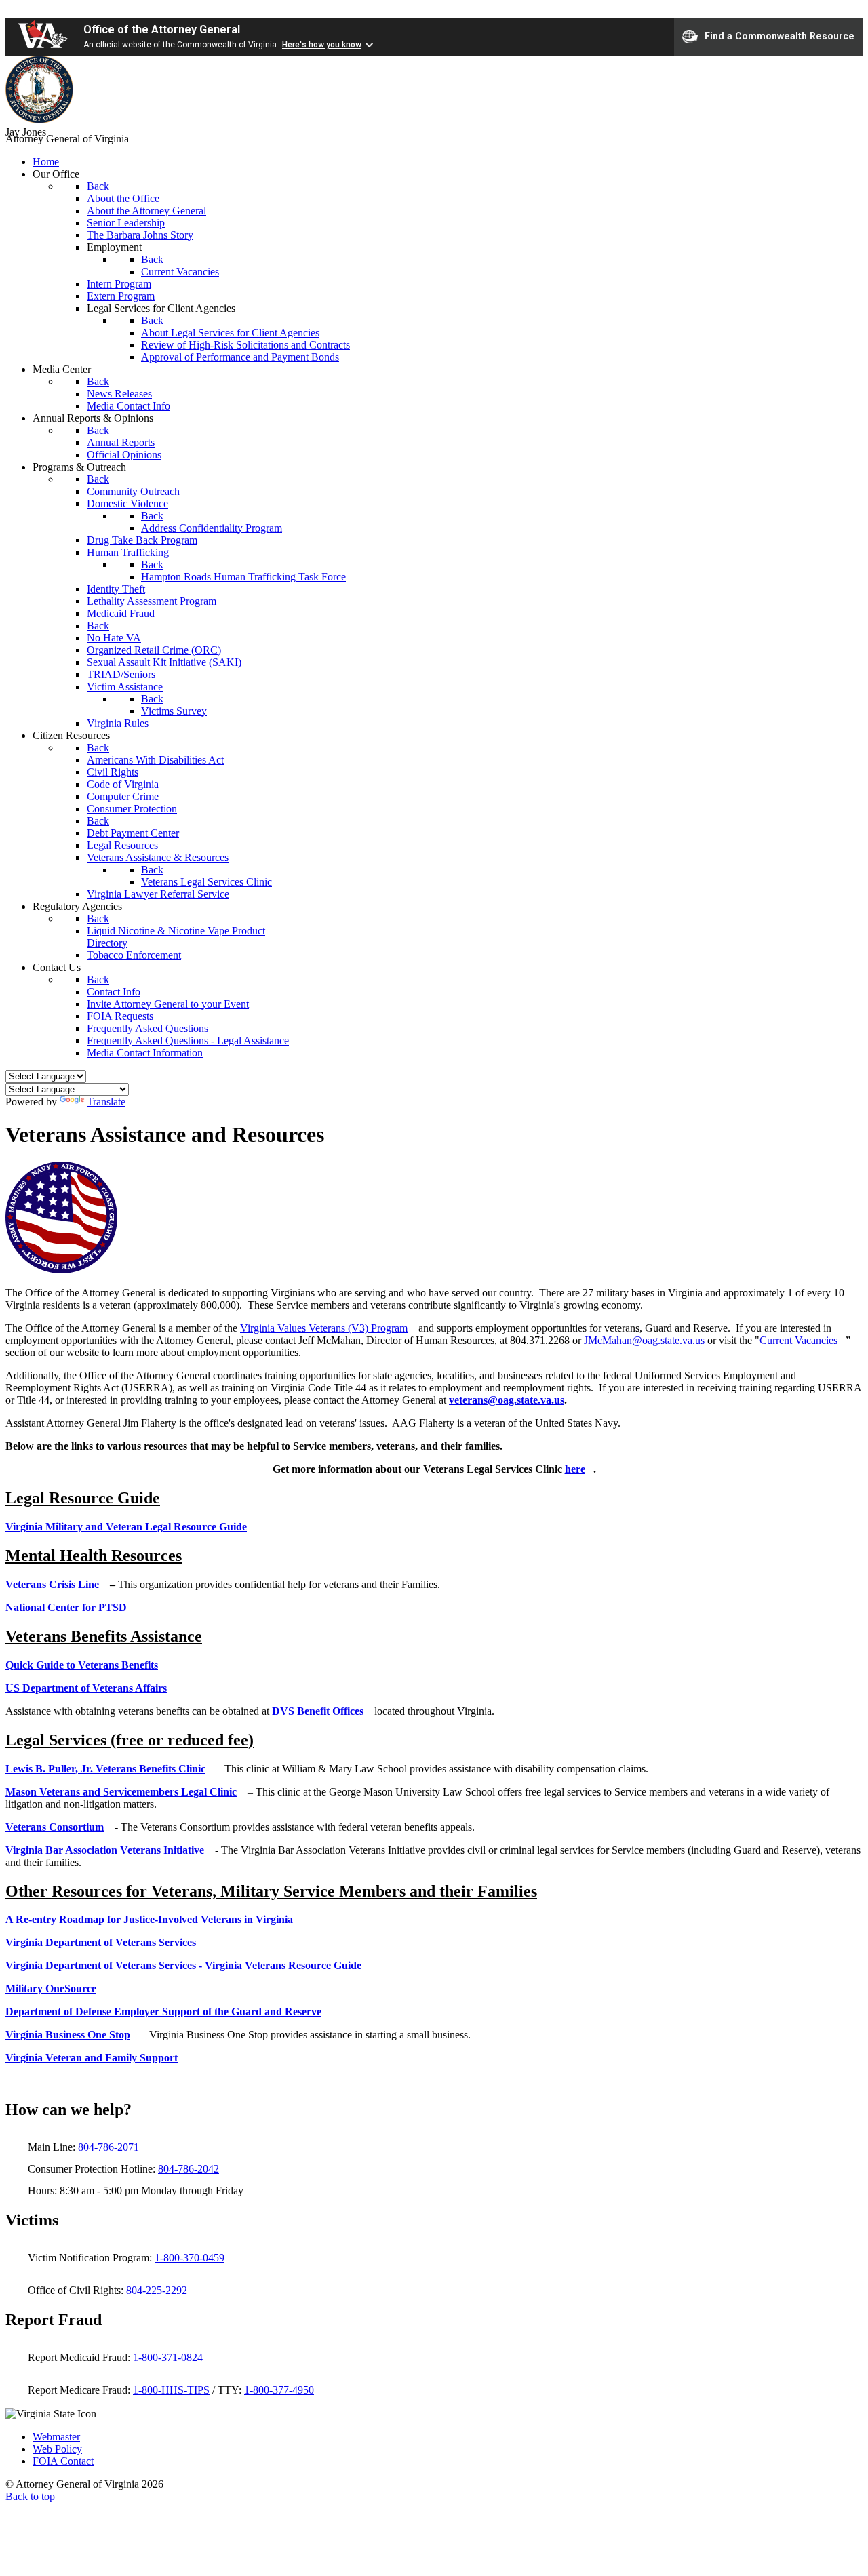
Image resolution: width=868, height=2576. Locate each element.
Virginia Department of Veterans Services (101, 1942)
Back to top (32, 2496)
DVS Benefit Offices (318, 1711)
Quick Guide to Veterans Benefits (82, 1665)
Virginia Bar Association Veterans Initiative (105, 1850)
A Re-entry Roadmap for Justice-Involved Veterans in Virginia (149, 1919)
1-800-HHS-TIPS (171, 2390)
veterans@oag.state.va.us (507, 1400)
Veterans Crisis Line (52, 1584)
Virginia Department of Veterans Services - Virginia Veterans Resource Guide (183, 1965)
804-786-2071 (108, 2147)
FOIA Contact (63, 2461)
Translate (106, 1102)
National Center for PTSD (66, 1607)
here (575, 1469)
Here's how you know (322, 45)
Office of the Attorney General (162, 29)
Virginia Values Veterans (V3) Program (324, 1328)
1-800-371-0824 (168, 2357)
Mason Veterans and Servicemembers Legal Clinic (121, 1792)
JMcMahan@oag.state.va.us (644, 1340)
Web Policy (57, 2449)
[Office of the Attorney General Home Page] (39, 120)
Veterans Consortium (55, 1827)
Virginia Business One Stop (68, 2035)
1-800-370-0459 (190, 2258)
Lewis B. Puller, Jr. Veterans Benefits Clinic (105, 1769)
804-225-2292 (157, 2290)
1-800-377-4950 (279, 2390)
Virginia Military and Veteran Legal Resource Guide (126, 1527)
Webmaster (56, 2437)
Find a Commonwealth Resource (780, 35)
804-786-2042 (189, 2169)
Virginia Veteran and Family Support (92, 2058)
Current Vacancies (798, 1340)
